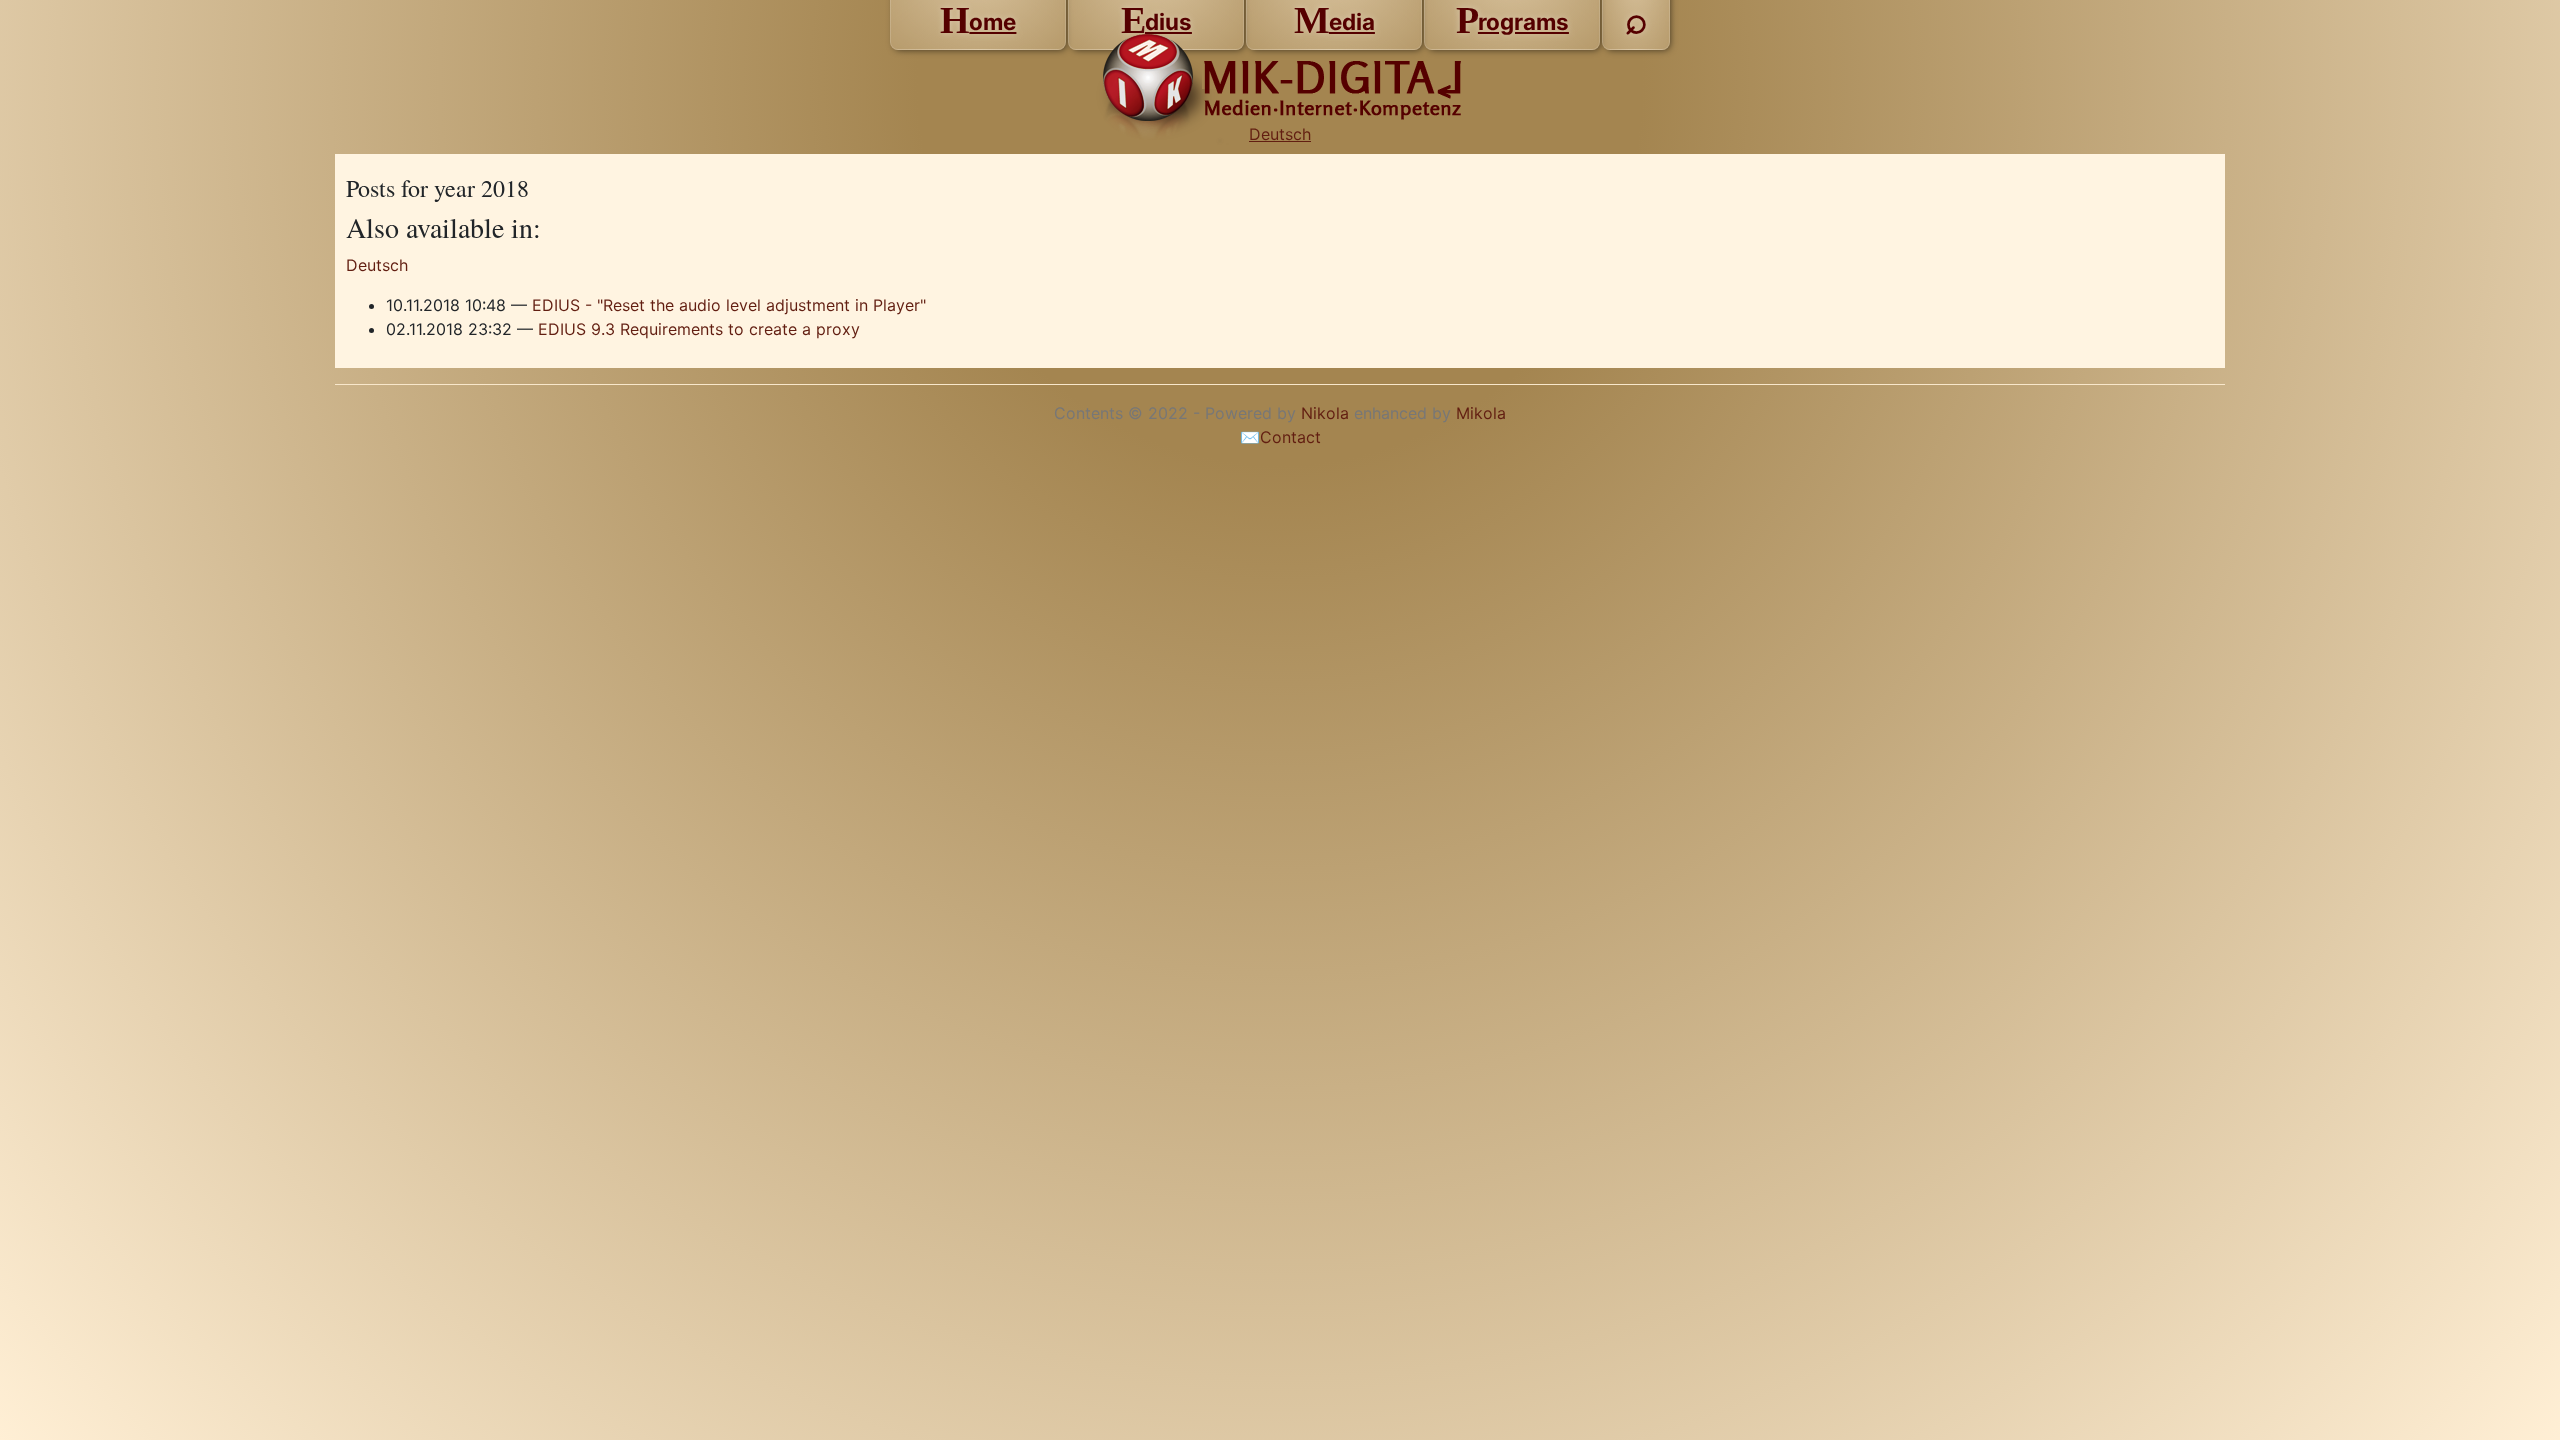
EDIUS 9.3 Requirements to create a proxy (699, 329)
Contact (1280, 437)
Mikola (1481, 413)
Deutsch (1280, 134)
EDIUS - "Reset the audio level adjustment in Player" (729, 305)
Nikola (1325, 413)
